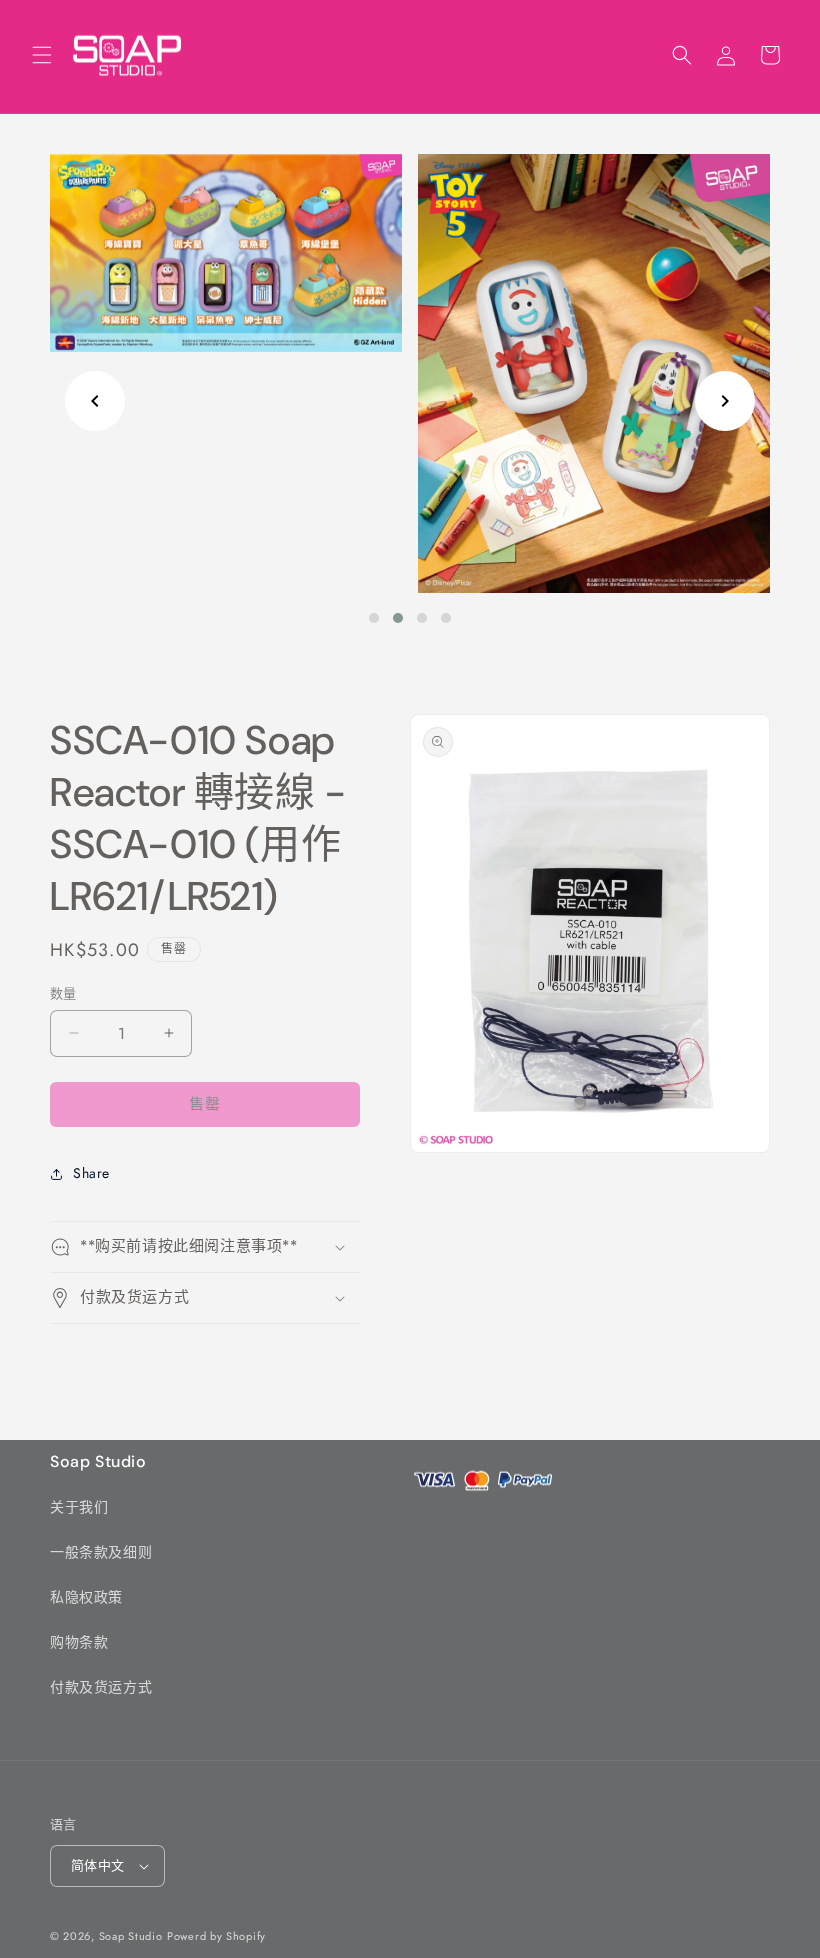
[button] (42, 55)
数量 (63, 993)
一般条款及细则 (101, 1552)
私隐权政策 (86, 1597)
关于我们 (79, 1507)
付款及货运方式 (101, 1687)
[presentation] (95, 401)
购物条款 (79, 1642)
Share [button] (91, 1173)
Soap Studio (131, 1936)
